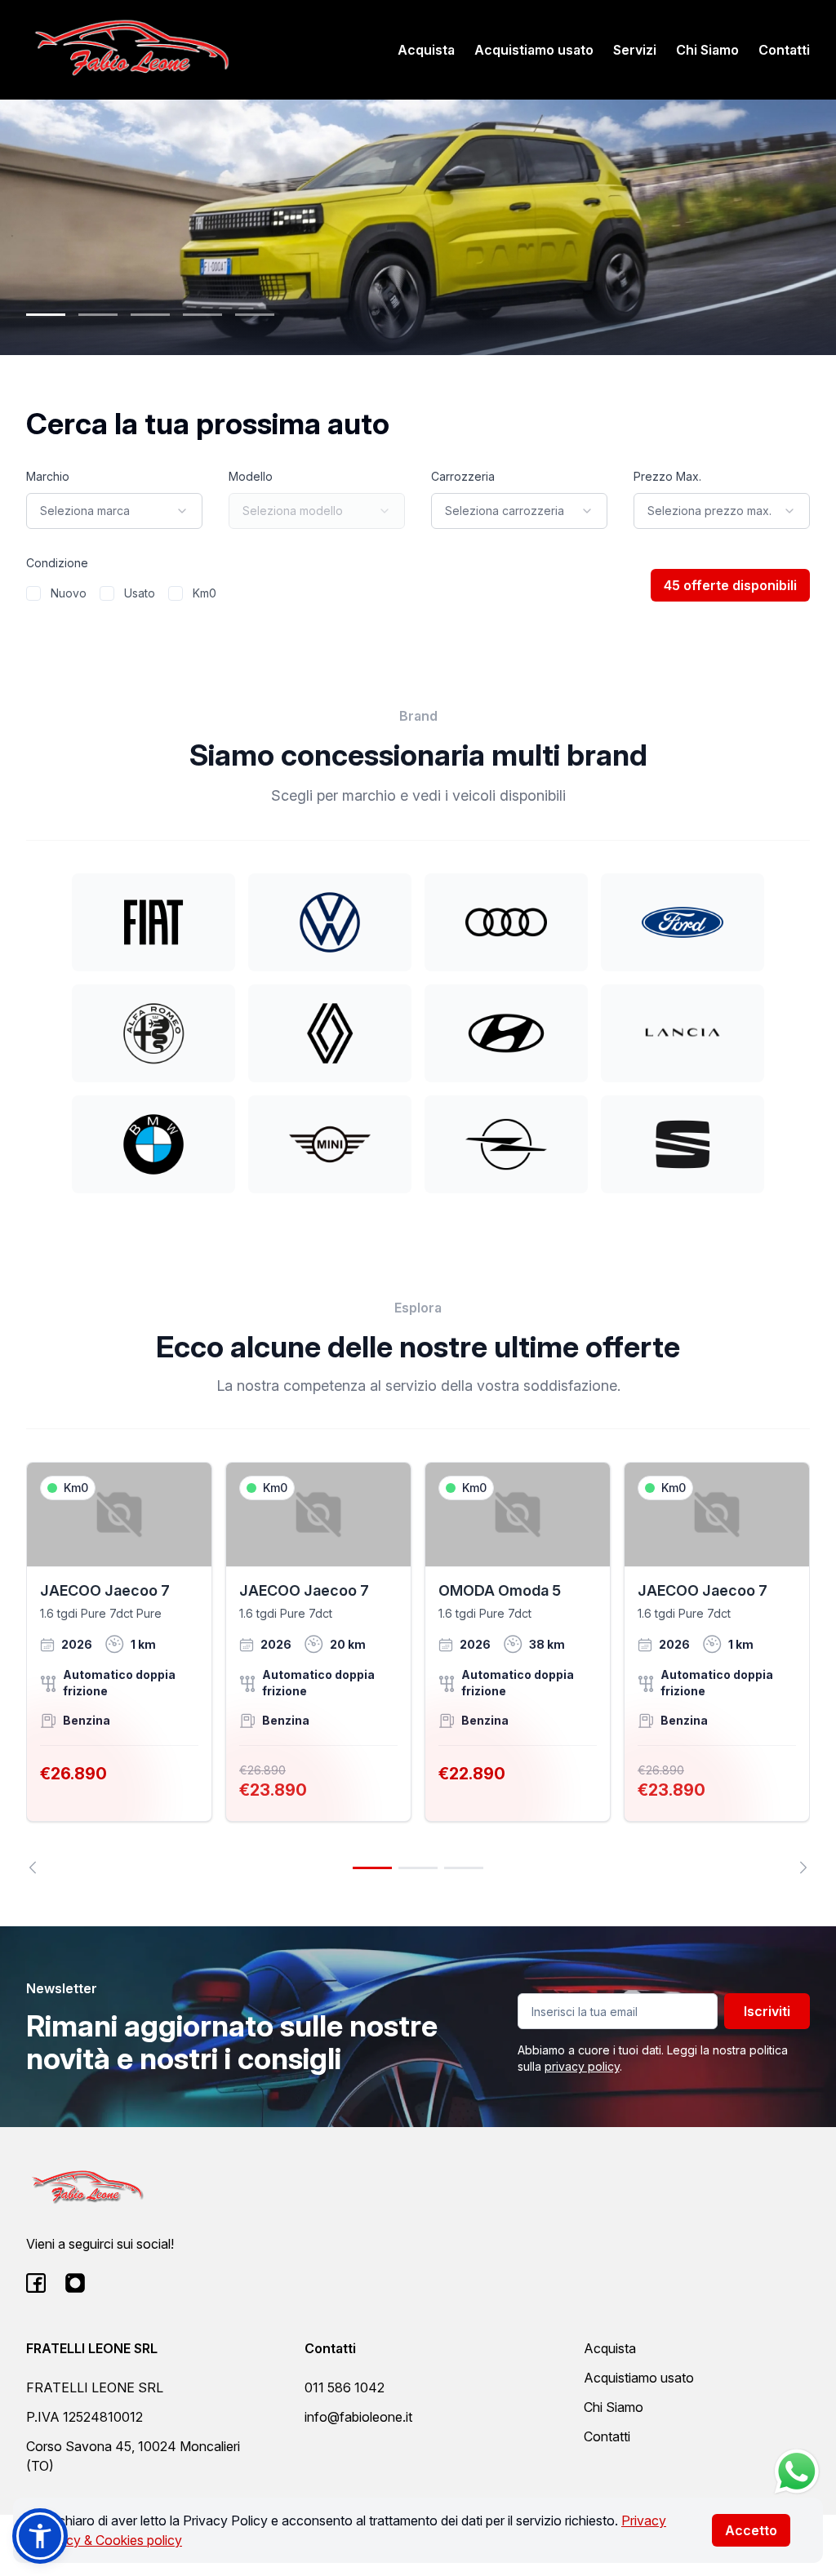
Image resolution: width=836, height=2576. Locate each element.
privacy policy (582, 2066)
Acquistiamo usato (534, 50)
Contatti (784, 50)
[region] (418, 1668)
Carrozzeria (463, 476)
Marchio (48, 476)
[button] (40, 2536)
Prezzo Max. (667, 476)
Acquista (426, 50)
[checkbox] (33, 593)
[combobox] (114, 511)
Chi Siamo (707, 50)
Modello (251, 476)
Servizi (635, 50)
